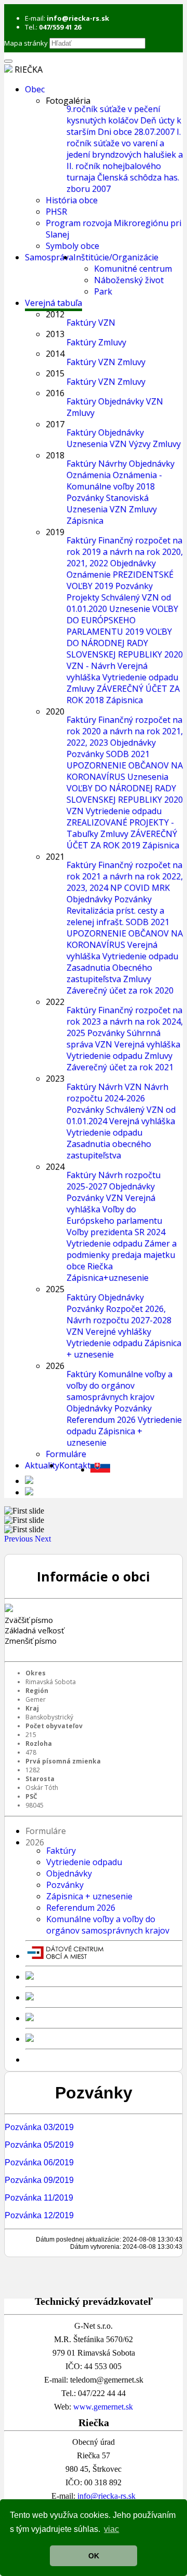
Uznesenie (130, 609)
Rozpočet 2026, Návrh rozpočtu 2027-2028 (119, 1314)
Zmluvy (112, 342)
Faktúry (81, 323)
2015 (55, 373)
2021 (55, 857)
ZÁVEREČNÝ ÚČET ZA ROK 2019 (122, 839)
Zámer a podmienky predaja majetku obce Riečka (122, 1255)
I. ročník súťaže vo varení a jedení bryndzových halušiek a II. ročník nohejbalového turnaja (125, 155)
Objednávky (121, 401)
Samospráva (49, 257)
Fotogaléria (68, 101)
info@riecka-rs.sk (106, 2496)
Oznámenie (89, 575)
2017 (55, 424)
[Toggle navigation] (8, 61)
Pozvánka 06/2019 (39, 2162)
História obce (72, 200)
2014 (55, 354)
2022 (55, 1002)
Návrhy (112, 464)
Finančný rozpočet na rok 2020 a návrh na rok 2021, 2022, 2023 (125, 731)
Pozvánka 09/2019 (39, 2180)
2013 (55, 334)
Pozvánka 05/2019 (39, 2145)
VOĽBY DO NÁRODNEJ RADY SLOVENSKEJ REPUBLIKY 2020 (125, 643)
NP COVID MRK (140, 888)
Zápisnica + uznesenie (104, 1437)
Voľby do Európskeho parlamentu (114, 1215)
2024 (55, 1167)
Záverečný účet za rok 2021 (120, 1067)
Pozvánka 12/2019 (39, 2215)
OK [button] (94, 2556)
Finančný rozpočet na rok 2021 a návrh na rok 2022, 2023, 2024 (125, 876)
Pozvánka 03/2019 (39, 2127)
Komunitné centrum (133, 269)
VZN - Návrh (91, 666)
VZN (107, 323)
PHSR (56, 212)
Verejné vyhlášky (118, 1332)
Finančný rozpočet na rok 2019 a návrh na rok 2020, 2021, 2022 (125, 552)
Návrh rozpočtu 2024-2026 (117, 1093)
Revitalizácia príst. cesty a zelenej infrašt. (115, 916)
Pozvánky (85, 498)
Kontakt (75, 1465)
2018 (55, 455)
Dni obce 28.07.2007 (136, 132)
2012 (55, 314)
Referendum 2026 (101, 1420)
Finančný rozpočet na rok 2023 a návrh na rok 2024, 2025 (125, 1021)
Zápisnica (85, 521)
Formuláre (66, 1454)
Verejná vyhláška (147, 1044)
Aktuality (42, 1465)
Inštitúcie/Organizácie (116, 257)
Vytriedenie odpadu (140, 677)
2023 (55, 1079)
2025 (55, 1289)
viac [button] (111, 2529)
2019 (55, 532)
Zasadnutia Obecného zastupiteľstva (109, 973)
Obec (35, 89)
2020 (55, 711)
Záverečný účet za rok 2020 (120, 990)
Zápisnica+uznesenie (108, 1278)
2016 (55, 393)
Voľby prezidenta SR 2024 (116, 1232)
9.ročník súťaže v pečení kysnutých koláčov (113, 115)
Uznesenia (87, 444)
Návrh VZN (120, 1087)
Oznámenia (89, 475)
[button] (19, 1539)
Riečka (29, 69)
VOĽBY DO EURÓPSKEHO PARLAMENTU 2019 (122, 620)
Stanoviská (127, 498)
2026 (55, 1366)
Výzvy (140, 444)
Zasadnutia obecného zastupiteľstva (109, 1150)
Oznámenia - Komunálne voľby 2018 (114, 481)
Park (103, 291)
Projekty (83, 597)
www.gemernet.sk (103, 2407)
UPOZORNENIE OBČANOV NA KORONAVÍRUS (125, 771)
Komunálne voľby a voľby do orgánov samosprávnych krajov (119, 1385)
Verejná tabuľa (54, 303)
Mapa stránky (26, 43)
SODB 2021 (128, 754)
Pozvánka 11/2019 (39, 2198)
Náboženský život (129, 280)
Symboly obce (72, 246)
